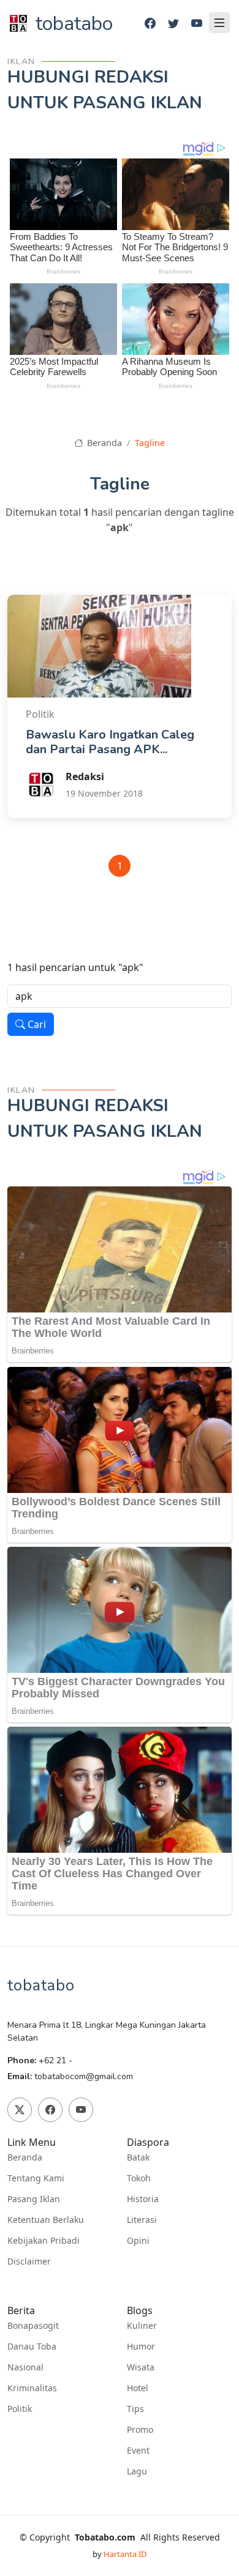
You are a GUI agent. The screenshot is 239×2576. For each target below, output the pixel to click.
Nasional (25, 2367)
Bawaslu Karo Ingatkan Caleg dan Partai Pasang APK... (110, 742)
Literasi (142, 2220)
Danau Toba (32, 2347)
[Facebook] (150, 24)
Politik (20, 2409)
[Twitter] (173, 24)
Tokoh (139, 2178)
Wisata (141, 2367)
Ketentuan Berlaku (46, 2220)
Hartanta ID (125, 2554)
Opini (138, 2241)
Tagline (150, 443)
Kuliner (142, 2326)
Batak (138, 2157)
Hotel (138, 2388)
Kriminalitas (32, 2388)
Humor (141, 2347)
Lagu (137, 2471)
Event (138, 2451)
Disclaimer (29, 2261)
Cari (36, 1024)
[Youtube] (197, 24)
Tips (135, 2409)
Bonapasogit (33, 2326)
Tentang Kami (36, 2178)
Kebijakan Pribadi (44, 2241)
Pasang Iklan (34, 2199)
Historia (143, 2199)
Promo (140, 2430)
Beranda (103, 443)
